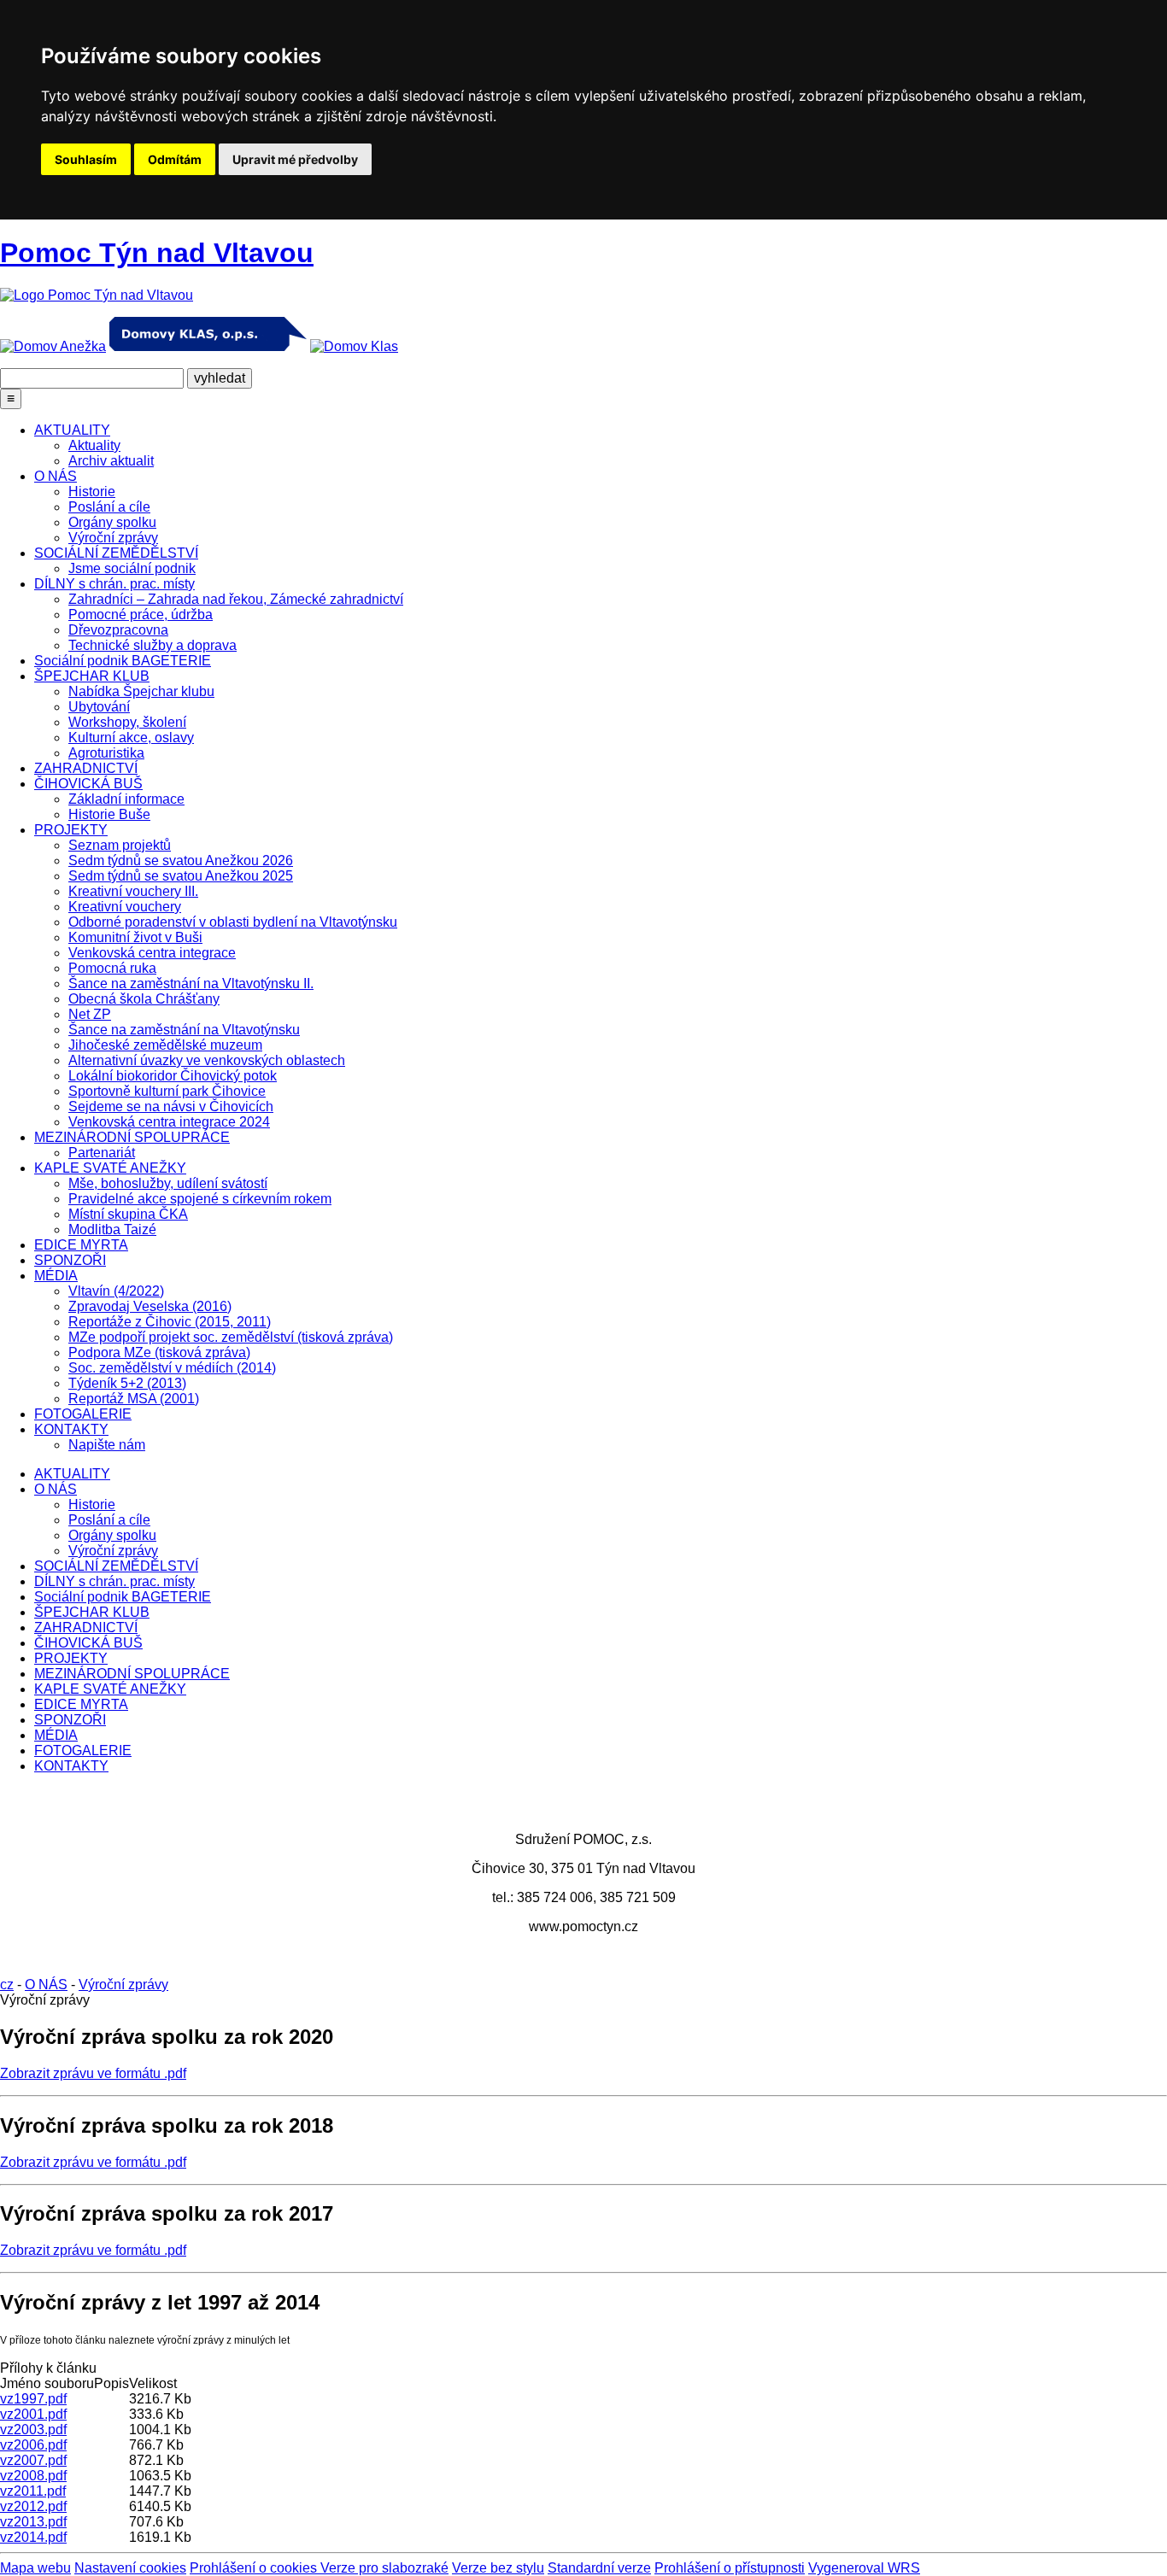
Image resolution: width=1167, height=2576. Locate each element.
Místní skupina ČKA (128, 1214)
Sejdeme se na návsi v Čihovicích (171, 1107)
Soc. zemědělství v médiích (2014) (172, 1368)
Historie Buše (109, 814)
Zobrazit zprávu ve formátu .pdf (93, 2073)
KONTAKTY (71, 1429)
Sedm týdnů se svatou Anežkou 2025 (181, 876)
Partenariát (102, 1153)
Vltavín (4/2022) (116, 1291)
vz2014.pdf (33, 2537)
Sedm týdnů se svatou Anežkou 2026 (181, 861)
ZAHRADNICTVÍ (86, 768)
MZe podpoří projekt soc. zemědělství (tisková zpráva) (231, 1337)
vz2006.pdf (33, 2445)
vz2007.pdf (33, 2460)
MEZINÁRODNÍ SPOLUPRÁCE (132, 1137)
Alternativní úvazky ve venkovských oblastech (207, 1060)
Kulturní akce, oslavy (131, 738)
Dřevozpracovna (118, 630)
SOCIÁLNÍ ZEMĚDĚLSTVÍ (116, 553)
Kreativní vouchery (125, 907)
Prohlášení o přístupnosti (730, 2568)
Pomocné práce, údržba (141, 615)
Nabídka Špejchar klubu (141, 691)
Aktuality (94, 445)
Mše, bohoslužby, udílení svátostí (168, 1183)
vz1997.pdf (33, 2399)
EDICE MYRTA (81, 1245)
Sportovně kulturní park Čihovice (167, 1091)
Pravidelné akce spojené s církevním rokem (200, 1199)
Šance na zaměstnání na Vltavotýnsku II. (191, 984)
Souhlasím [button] (86, 159)
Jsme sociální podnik (132, 568)
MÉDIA (56, 1276)
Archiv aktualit (111, 461)
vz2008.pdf (33, 2476)
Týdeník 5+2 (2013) (127, 1383)
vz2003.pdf (33, 2430)
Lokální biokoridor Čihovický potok (173, 1076)
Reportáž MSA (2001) (134, 1399)
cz (7, 1985)
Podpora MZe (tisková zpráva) (159, 1352)
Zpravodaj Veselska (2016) (150, 1306)
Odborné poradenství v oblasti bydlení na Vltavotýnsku (233, 922)
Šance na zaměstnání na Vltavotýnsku (184, 1030)
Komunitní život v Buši (135, 937)
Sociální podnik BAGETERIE (123, 661)
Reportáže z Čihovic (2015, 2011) (170, 1322)
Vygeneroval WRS (864, 2568)
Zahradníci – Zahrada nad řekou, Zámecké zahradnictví (236, 599)
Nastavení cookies (130, 2568)
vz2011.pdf (33, 2491)
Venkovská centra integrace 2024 (169, 1122)
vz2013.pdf (33, 2522)
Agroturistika (106, 753)
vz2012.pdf (33, 2506)
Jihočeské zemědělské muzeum (165, 1045)
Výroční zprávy (113, 538)
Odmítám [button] (175, 159)
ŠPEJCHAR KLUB (92, 676)
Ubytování (99, 707)
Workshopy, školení (127, 722)
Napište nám (107, 1445)
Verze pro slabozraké (384, 2568)
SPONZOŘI (70, 1260)
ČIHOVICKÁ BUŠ (88, 784)
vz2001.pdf (33, 2414)
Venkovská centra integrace (152, 953)
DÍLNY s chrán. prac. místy (114, 584)
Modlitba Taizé (112, 1229)
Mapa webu (35, 2568)
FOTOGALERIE (83, 1414)
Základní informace (126, 799)
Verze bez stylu (498, 2568)
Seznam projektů (120, 845)
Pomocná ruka (112, 968)
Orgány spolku (112, 522)
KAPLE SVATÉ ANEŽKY (110, 1168)
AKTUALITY (72, 430)
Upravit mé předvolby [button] (295, 159)
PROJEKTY (71, 830)
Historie (92, 492)
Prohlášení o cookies (255, 2568)
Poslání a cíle (109, 507)
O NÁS (56, 476)
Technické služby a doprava (152, 645)
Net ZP (90, 1014)
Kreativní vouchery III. (133, 891)
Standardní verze (599, 2568)
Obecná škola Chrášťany (144, 999)
